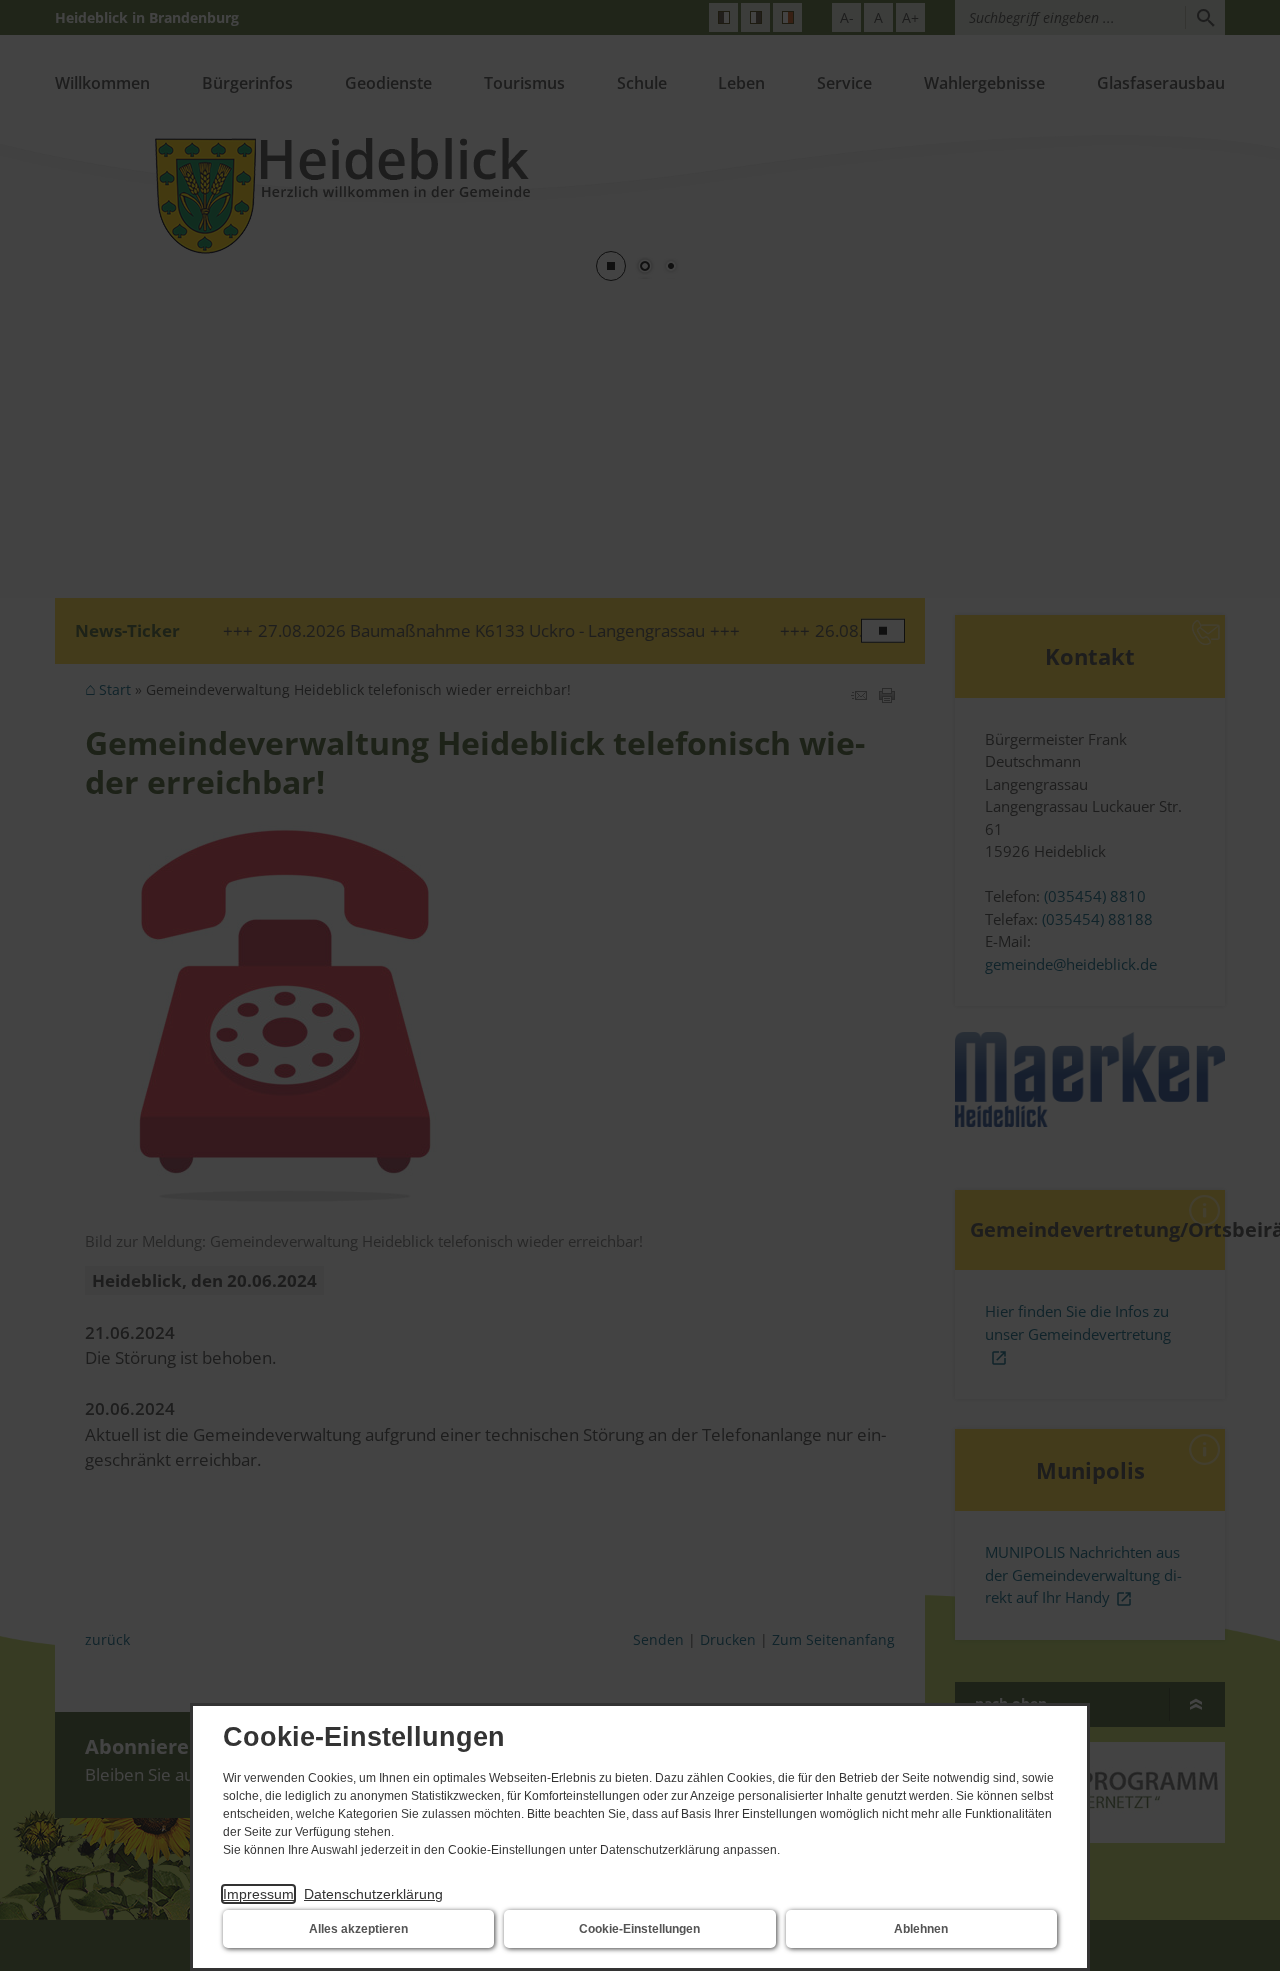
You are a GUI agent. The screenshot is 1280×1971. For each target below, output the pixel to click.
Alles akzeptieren (358, 1929)
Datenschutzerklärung (373, 1894)
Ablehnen (921, 1929)
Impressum (258, 1894)
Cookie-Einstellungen (639, 1929)
